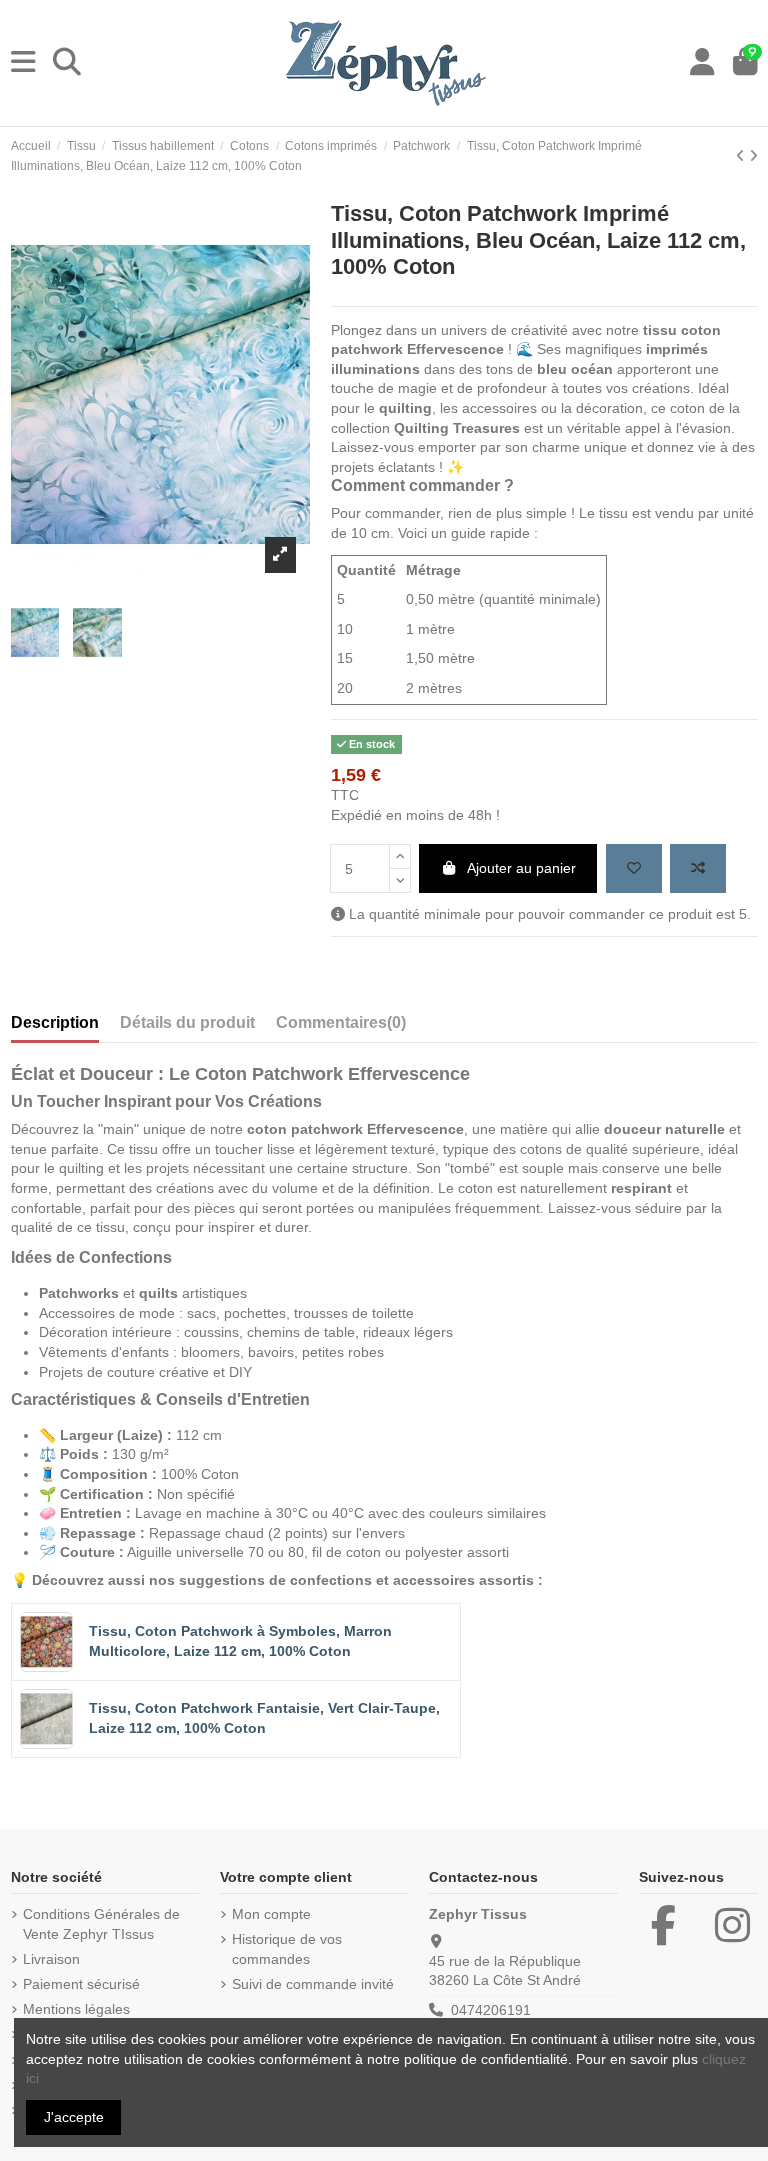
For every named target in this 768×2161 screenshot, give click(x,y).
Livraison (51, 1959)
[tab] (341, 1027)
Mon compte (271, 1914)
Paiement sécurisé (81, 1984)
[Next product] (753, 156)
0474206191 (491, 2010)
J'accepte (74, 2117)
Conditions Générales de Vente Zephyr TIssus (101, 1924)
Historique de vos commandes (287, 1949)
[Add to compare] (698, 868)
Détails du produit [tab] (187, 1022)
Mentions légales (76, 2009)
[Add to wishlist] (634, 868)
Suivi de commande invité (313, 1984)
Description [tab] (55, 1022)
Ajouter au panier (521, 868)
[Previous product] (742, 156)
